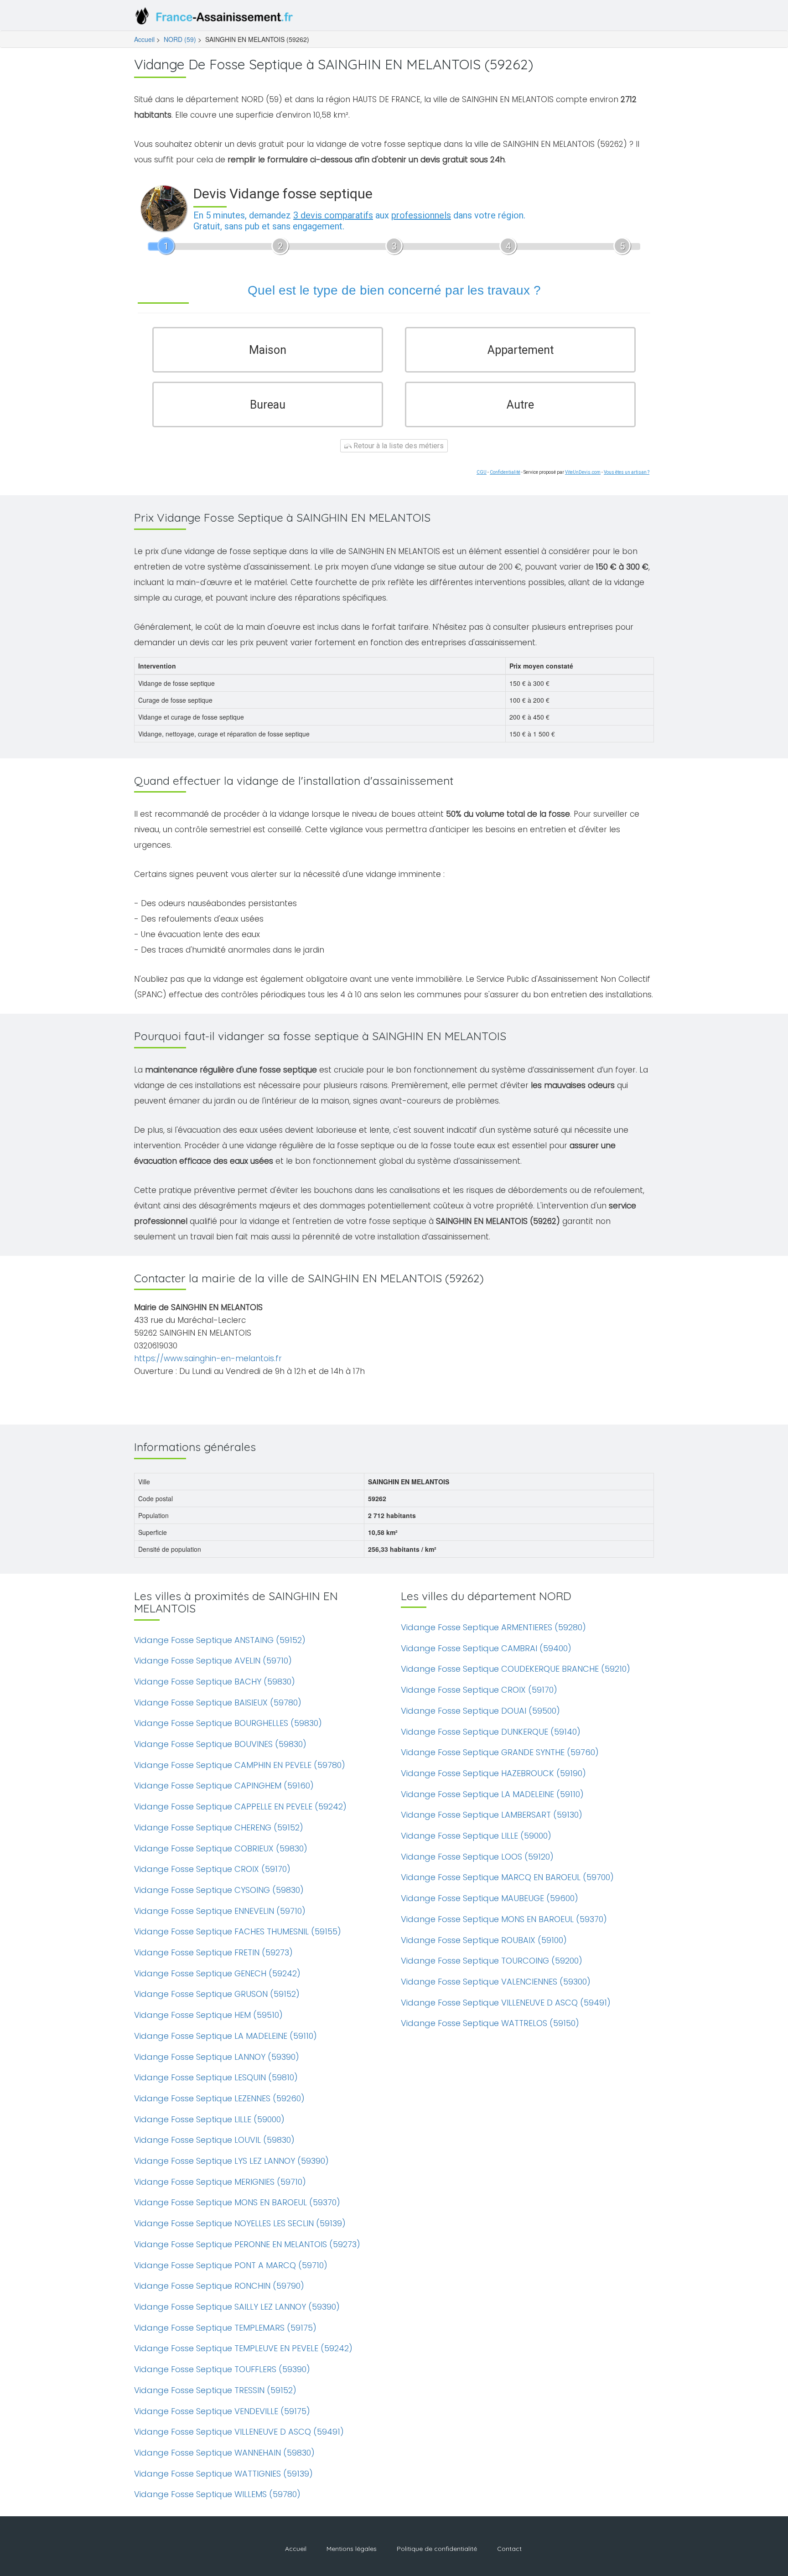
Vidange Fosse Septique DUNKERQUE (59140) (491, 1732)
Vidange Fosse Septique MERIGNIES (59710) (220, 2182)
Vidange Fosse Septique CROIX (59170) (212, 1869)
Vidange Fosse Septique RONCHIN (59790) (219, 2286)
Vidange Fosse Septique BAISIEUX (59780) (218, 1703)
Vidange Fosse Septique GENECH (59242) (217, 1973)
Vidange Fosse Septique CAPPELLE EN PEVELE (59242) (240, 1806)
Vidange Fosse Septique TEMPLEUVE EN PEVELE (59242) (243, 2348)
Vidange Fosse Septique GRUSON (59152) (217, 1994)
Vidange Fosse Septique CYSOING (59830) (219, 1890)
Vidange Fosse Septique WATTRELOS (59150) (490, 2023)
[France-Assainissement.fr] (216, 18)
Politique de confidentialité (437, 2549)
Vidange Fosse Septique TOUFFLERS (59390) (222, 2369)
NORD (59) (180, 39)
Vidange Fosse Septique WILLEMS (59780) (217, 2494)
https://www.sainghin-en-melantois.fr (208, 1358)
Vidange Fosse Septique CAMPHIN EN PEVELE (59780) (240, 1765)
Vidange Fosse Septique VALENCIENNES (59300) (496, 1982)
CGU (482, 472)
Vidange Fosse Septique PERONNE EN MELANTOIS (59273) (247, 2244)
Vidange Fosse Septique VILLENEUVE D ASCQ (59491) (239, 2432)
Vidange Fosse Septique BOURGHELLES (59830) (228, 1723)
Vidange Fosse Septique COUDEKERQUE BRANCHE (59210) (516, 1669)
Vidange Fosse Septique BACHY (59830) (215, 1682)
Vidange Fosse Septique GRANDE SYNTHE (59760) (500, 1752)
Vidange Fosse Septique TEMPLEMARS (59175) (225, 2328)
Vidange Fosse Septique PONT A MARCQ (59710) (231, 2265)
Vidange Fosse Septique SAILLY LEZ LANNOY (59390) (237, 2307)
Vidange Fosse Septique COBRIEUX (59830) (221, 1848)
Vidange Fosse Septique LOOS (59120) (477, 1857)
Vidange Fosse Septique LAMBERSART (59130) (492, 1815)
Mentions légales (352, 2549)
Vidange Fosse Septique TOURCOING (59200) (492, 1961)
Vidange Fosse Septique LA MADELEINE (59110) (226, 2036)
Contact (509, 2549)
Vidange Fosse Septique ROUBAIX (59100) (484, 1940)
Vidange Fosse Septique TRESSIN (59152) (215, 2390)
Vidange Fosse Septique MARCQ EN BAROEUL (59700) (507, 1877)
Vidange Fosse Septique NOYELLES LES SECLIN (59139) (240, 2223)
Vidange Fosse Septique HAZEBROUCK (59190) (493, 1773)
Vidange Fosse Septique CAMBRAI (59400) (486, 1648)
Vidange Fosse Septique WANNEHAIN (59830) (224, 2453)
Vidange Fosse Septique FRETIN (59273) (213, 1952)
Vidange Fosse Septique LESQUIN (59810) (216, 2077)
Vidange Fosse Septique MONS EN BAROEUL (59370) (237, 2202)
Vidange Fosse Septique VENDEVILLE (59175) (222, 2411)
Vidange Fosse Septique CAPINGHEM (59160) (224, 1786)
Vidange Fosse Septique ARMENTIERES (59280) (493, 1627)
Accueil (144, 39)
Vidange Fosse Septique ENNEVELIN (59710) (220, 1911)
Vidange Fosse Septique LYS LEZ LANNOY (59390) (231, 2161)
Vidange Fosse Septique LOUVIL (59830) (214, 2140)
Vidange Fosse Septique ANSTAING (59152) (220, 1640)
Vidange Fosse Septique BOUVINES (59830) (220, 1744)
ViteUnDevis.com (583, 472)
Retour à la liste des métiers (398, 446)
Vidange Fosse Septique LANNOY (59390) (217, 2057)
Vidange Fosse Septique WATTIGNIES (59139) (223, 2474)
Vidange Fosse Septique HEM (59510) (208, 2015)
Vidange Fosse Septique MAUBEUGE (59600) (490, 1898)
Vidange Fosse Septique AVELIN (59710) (213, 1661)
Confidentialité (505, 472)
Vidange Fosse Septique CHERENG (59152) (219, 1827)
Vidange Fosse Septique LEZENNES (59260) (219, 2098)
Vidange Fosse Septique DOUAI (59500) (480, 1711)
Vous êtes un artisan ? (627, 472)
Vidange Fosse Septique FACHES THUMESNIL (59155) (238, 1931)
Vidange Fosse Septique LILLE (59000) (209, 2119)
